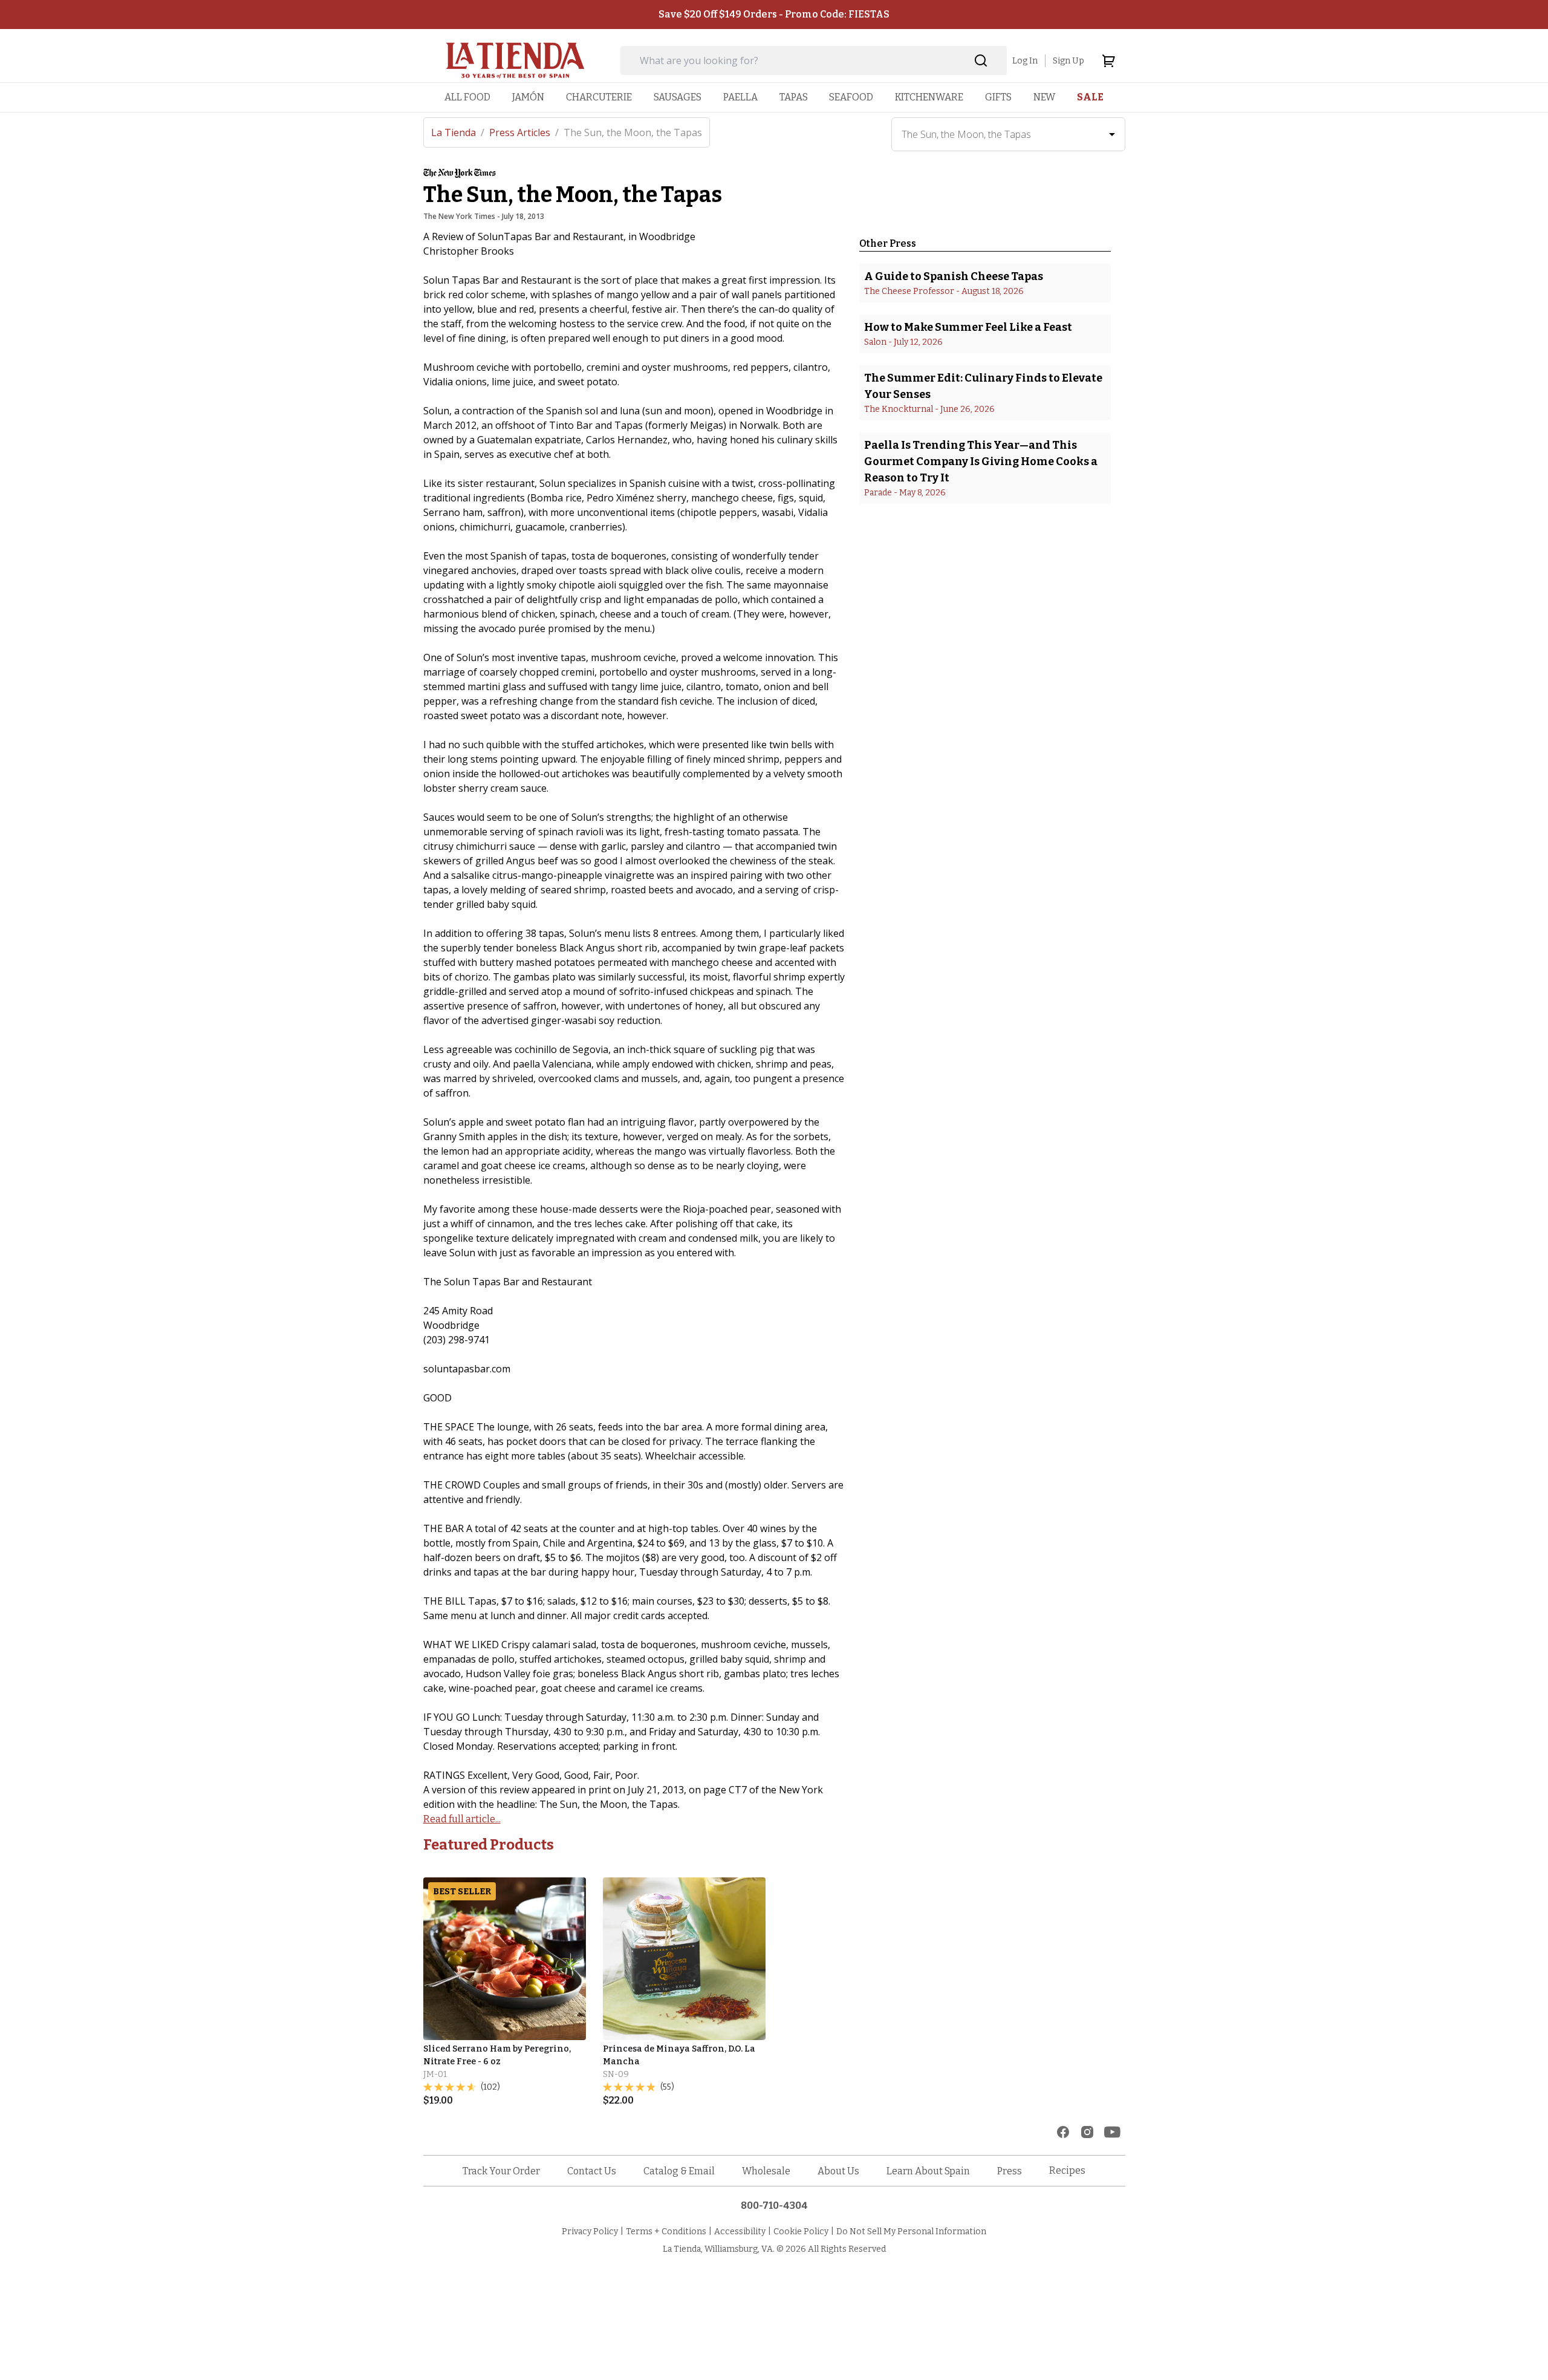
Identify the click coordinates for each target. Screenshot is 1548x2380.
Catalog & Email (679, 2171)
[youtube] (1112, 2132)
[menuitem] (467, 97)
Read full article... (462, 1819)
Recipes (1067, 2170)
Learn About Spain (928, 2171)
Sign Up (1068, 61)
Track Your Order (501, 2171)
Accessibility (740, 2232)
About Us (838, 2171)
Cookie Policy (801, 2232)
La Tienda (458, 132)
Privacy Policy (590, 2232)
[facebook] (1063, 2132)
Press (1010, 2171)
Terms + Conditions (666, 2232)
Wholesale (766, 2171)
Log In (1025, 61)
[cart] (1108, 60)
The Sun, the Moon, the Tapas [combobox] (966, 134)
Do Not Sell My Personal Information (911, 2232)
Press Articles (524, 132)
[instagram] (1087, 2132)
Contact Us (592, 2171)
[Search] (981, 61)
